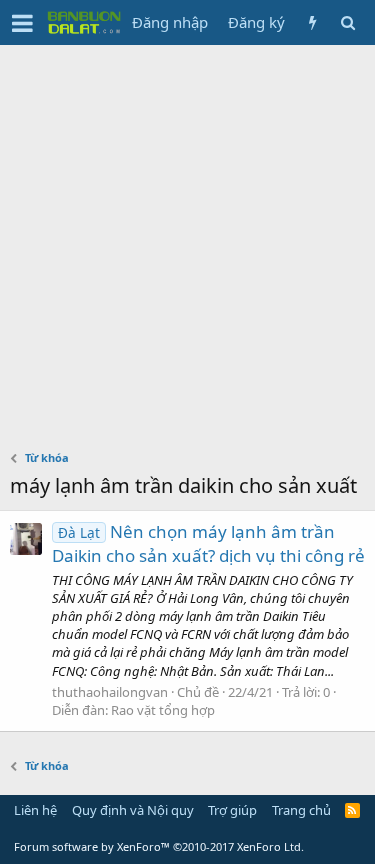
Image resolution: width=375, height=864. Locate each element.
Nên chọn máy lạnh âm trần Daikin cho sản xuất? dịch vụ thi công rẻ (208, 543)
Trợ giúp (232, 810)
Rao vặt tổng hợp (163, 710)
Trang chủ (301, 810)
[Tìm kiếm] (347, 22)
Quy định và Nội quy (133, 810)
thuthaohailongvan (110, 692)
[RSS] (352, 810)
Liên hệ (35, 810)
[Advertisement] (187, 242)
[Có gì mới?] (312, 22)
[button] (22, 23)
